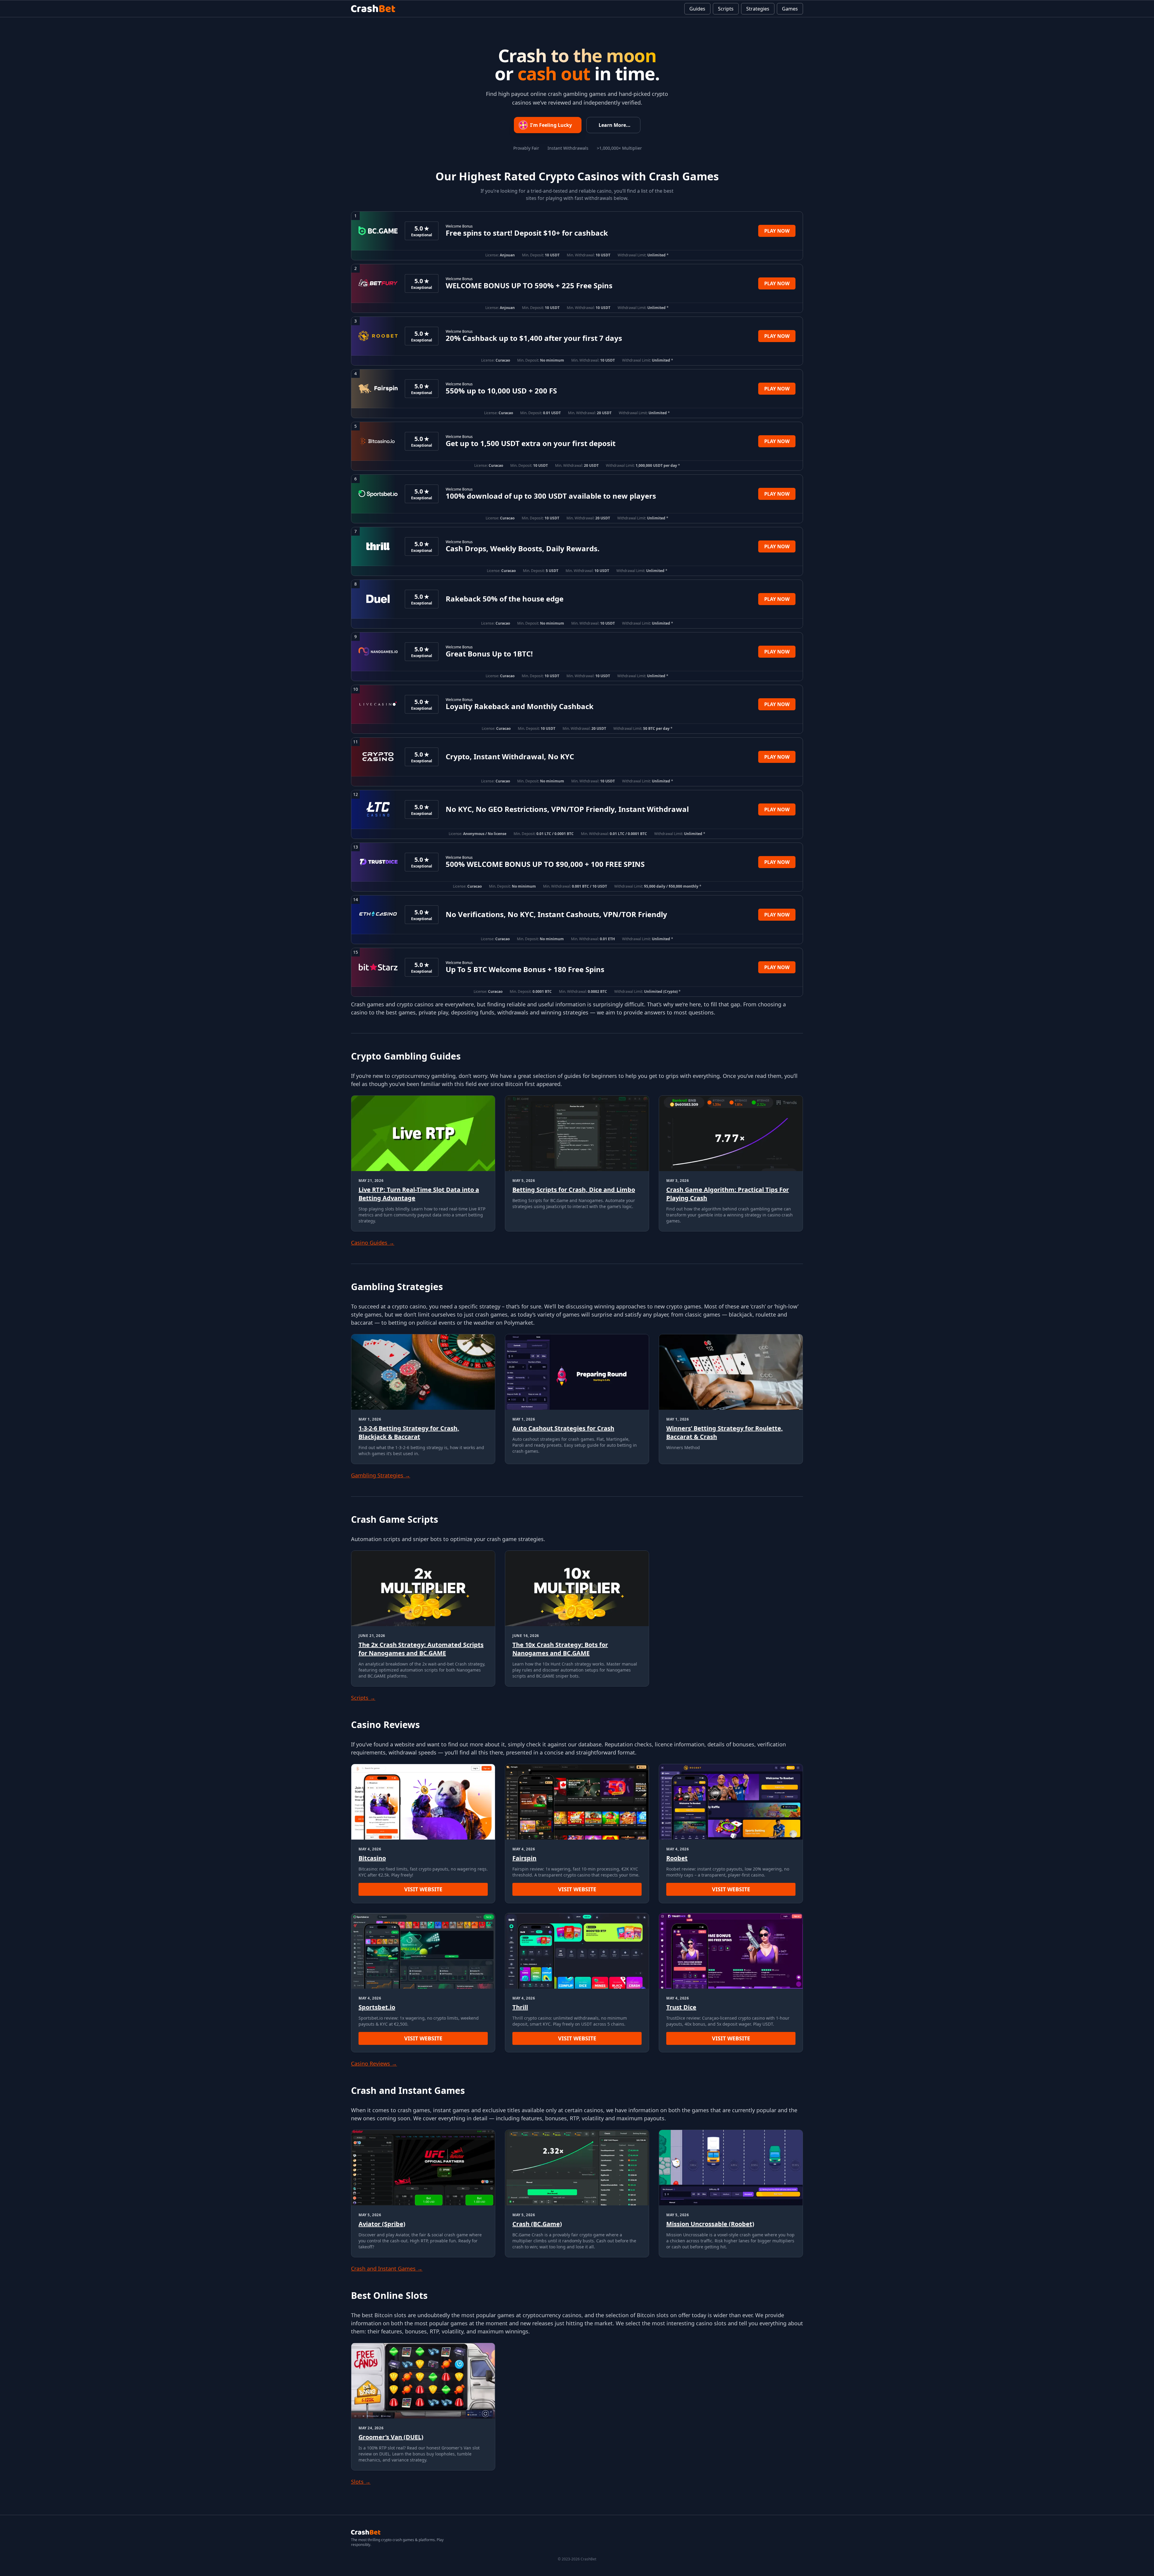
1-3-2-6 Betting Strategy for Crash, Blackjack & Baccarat (409, 1432)
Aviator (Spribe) (382, 2224)
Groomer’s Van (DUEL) (391, 2437)
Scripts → (363, 1698)
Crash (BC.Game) (537, 2224)
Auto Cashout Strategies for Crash (563, 1428)
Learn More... (615, 125)
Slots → (361, 2482)
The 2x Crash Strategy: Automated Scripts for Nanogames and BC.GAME (421, 1649)
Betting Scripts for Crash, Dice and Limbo (574, 1190)
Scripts (726, 9)
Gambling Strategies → (381, 1475)
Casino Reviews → (374, 2064)
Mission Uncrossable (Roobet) (710, 2224)
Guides (697, 9)
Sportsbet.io (377, 2007)
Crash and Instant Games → (387, 2269)
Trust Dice (681, 2007)
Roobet (677, 1858)
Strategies (758, 9)
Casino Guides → (373, 1243)
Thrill (520, 2007)
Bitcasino (372, 1858)
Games (790, 9)
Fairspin (524, 1858)
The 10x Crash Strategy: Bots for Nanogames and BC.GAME (560, 1649)
